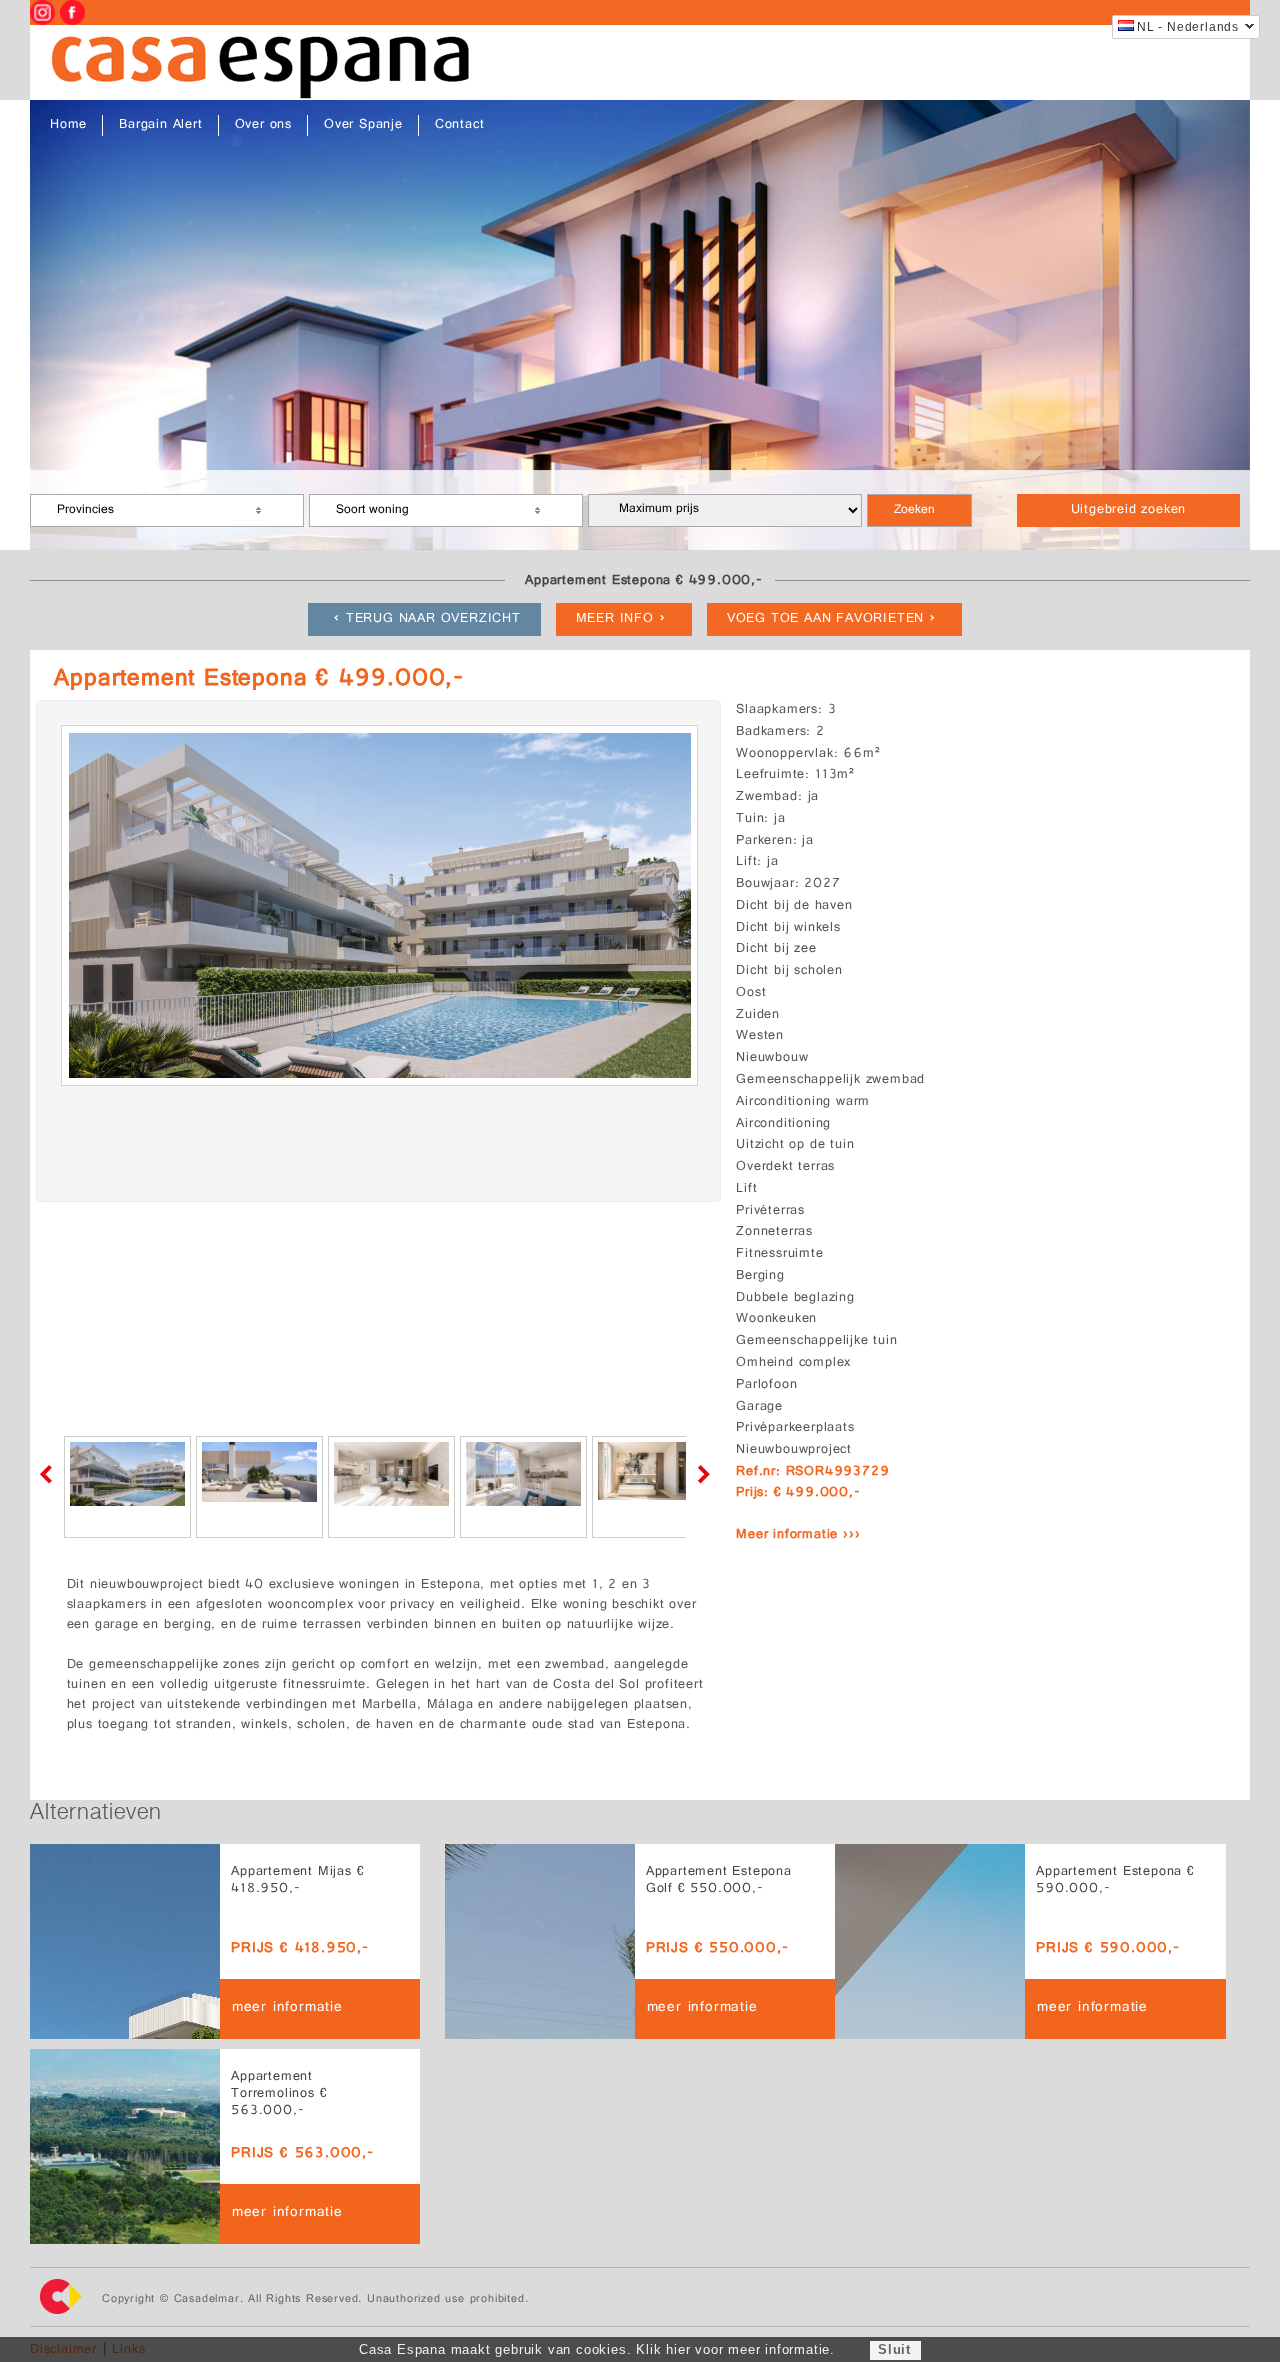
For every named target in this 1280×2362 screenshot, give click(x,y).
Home (68, 125)
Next (700, 1474)
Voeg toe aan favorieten (825, 619)
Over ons (263, 125)
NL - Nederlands (1188, 27)
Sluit (894, 2349)
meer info (615, 619)
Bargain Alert (160, 125)
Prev (50, 1474)
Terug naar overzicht (433, 619)
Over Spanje (363, 125)
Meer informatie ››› (798, 1535)
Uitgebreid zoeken (1129, 510)
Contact (460, 125)
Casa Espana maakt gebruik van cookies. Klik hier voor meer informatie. (597, 2349)
